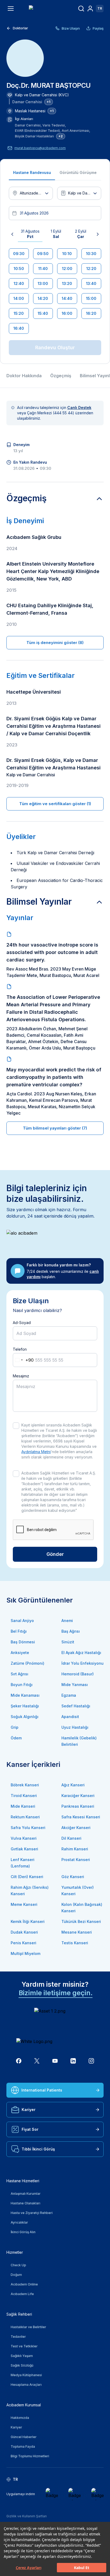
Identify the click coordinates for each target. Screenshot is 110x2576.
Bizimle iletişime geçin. (56, 1993)
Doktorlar (20, 28)
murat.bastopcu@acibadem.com (40, 148)
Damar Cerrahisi (27, 102)
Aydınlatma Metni (36, 1452)
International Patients (42, 2090)
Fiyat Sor (30, 2129)
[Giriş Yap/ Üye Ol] (90, 9)
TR (100, 8)
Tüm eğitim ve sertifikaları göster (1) (55, 804)
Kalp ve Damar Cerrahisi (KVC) (42, 95)
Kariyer (29, 2110)
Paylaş (98, 28)
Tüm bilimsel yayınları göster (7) (55, 1128)
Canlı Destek (79, 408)
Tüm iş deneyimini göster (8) (55, 643)
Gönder (55, 1554)
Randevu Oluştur (55, 347)
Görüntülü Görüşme (78, 172)
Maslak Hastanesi (30, 111)
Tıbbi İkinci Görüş (38, 2149)
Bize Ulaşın (71, 28)
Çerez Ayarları (29, 2568)
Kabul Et (82, 2568)
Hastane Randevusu (32, 172)
